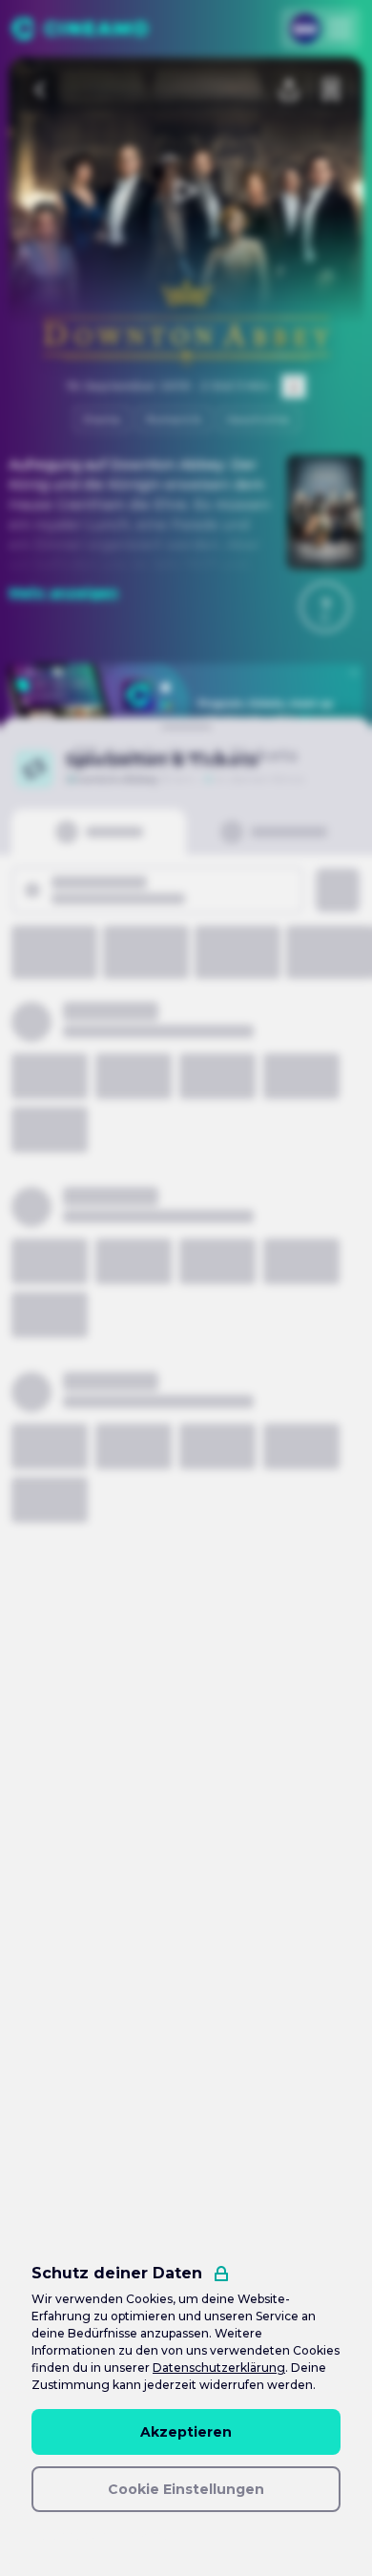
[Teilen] (289, 90)
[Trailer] (186, 191)
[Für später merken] (331, 90)
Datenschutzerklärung (219, 2368)
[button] (325, 607)
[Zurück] (41, 90)
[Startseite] (80, 29)
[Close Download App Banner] (354, 673)
